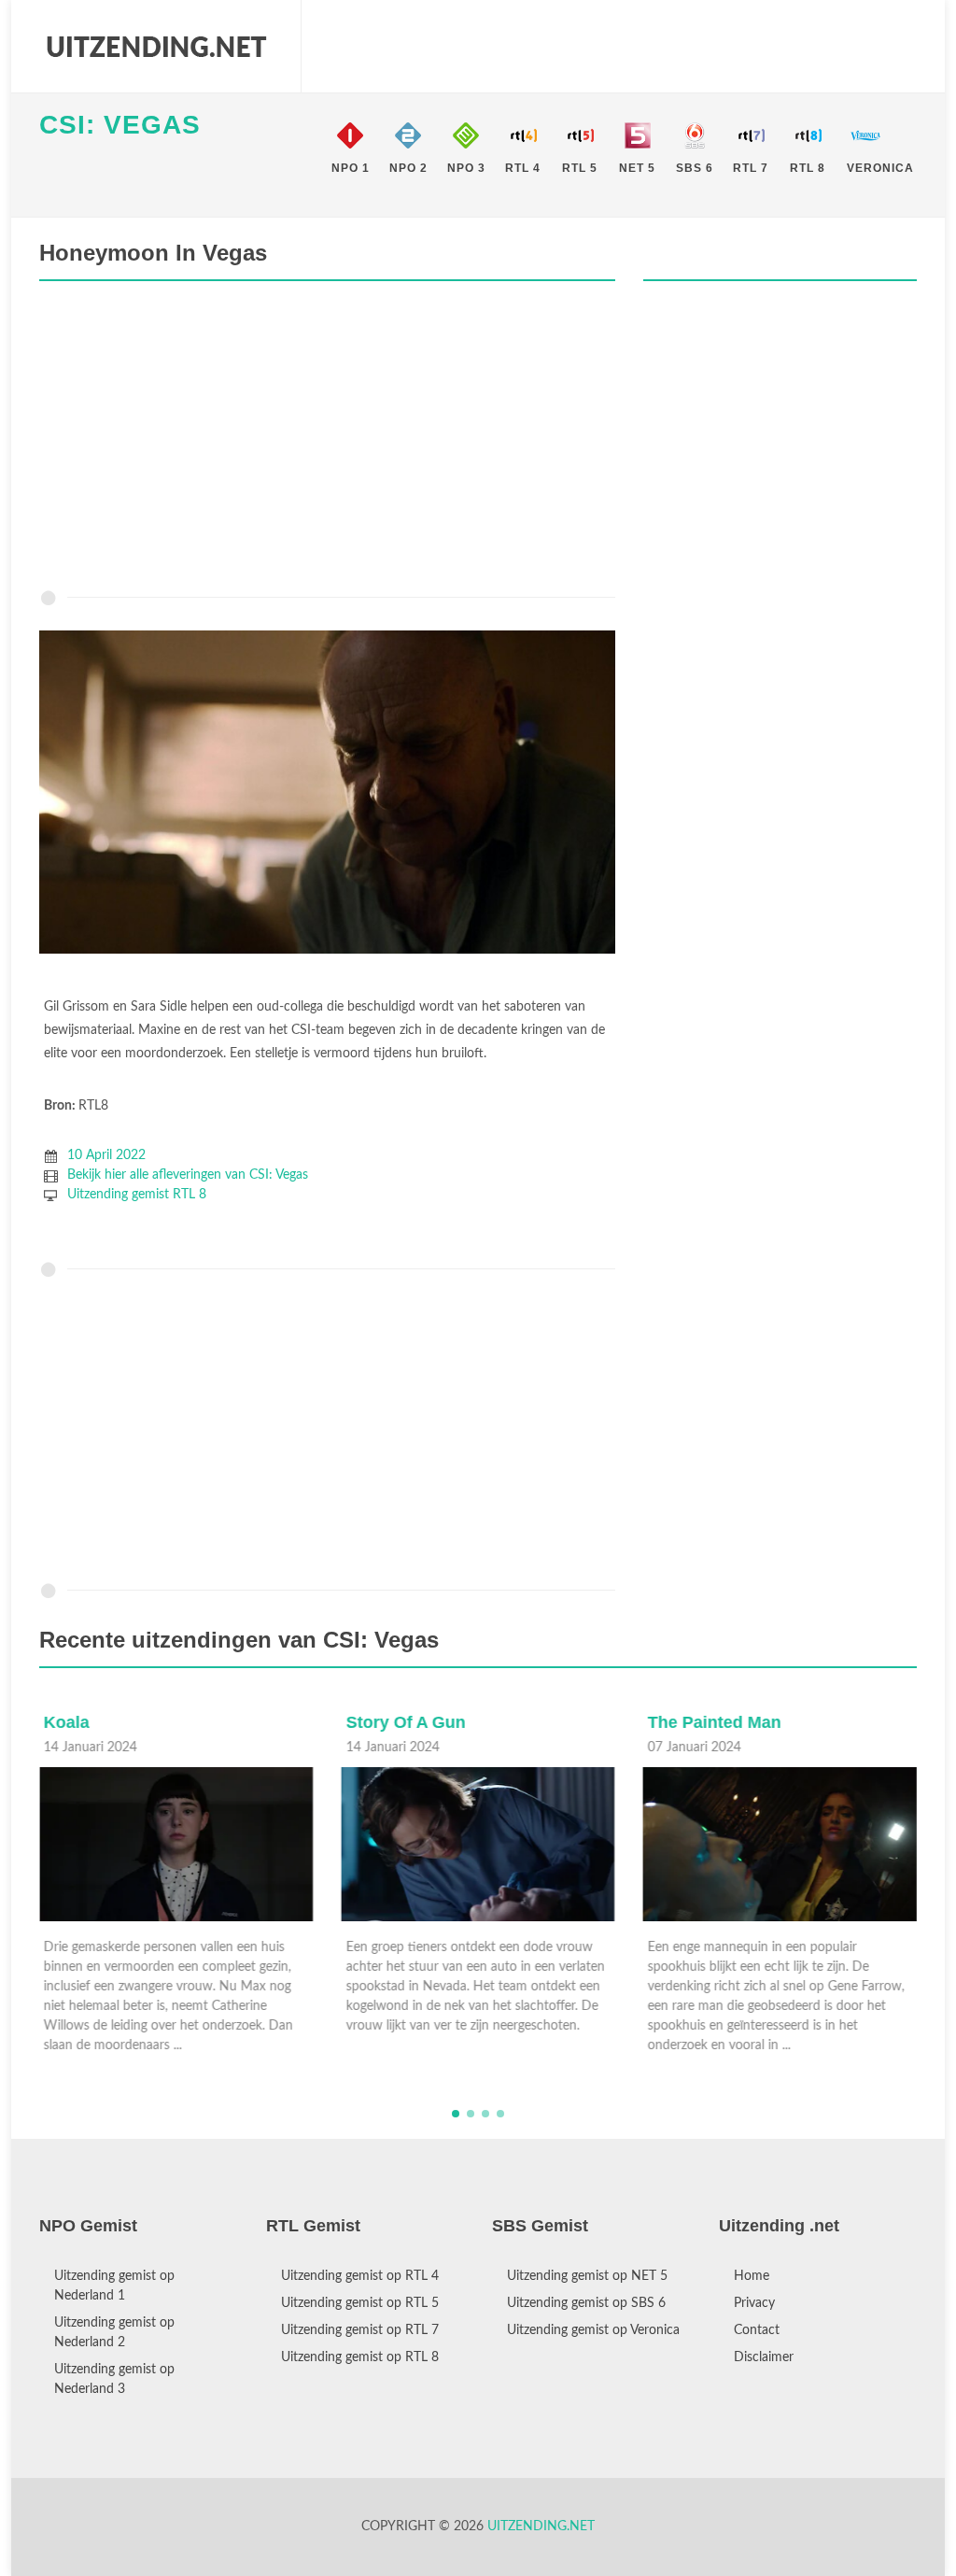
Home (752, 2276)
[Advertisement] (327, 440)
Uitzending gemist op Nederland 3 (114, 2379)
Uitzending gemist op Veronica (593, 2330)
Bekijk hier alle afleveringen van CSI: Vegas (188, 1175)
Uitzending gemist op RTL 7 (360, 2330)
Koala (67, 1722)
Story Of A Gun (405, 1722)
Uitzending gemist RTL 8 (137, 1195)
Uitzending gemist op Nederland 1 (114, 2286)
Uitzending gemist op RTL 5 (360, 2303)
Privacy (754, 2303)
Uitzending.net (541, 2526)
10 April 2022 (106, 1155)
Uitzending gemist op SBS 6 (586, 2303)
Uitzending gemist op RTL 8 (360, 2357)
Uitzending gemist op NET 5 (587, 2276)
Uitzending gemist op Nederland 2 (114, 2333)
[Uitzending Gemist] (156, 47)
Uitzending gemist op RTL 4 (360, 2276)
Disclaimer (764, 2357)
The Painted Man (715, 1722)
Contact (757, 2330)
